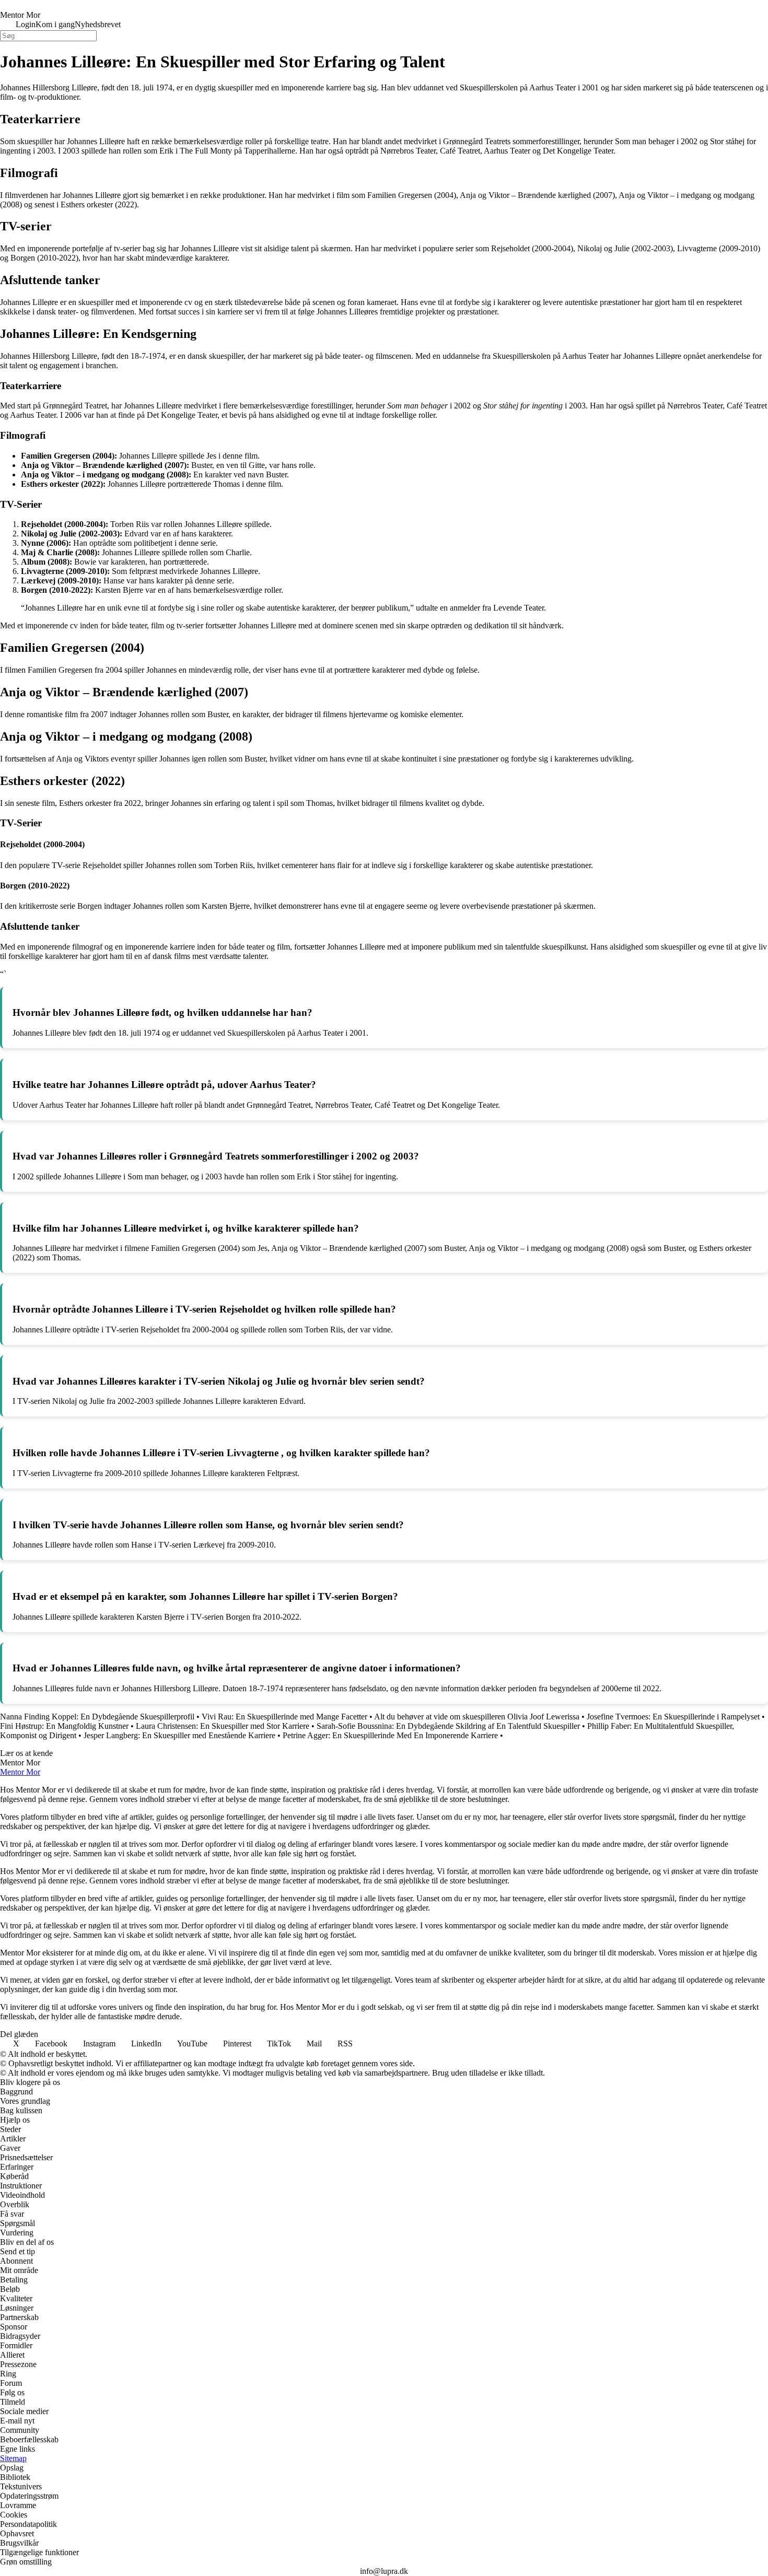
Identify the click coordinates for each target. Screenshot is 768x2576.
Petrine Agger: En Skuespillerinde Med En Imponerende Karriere (390, 1735)
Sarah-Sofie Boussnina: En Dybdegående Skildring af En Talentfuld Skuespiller (448, 1726)
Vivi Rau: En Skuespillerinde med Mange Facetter (284, 1717)
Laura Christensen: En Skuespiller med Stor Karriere (223, 1726)
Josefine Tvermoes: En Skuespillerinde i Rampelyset (673, 1717)
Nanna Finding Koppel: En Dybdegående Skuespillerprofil (97, 1717)
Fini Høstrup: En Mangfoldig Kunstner (64, 1726)
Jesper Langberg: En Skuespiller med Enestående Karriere (179, 1735)
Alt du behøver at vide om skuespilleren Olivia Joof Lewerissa (477, 1717)
